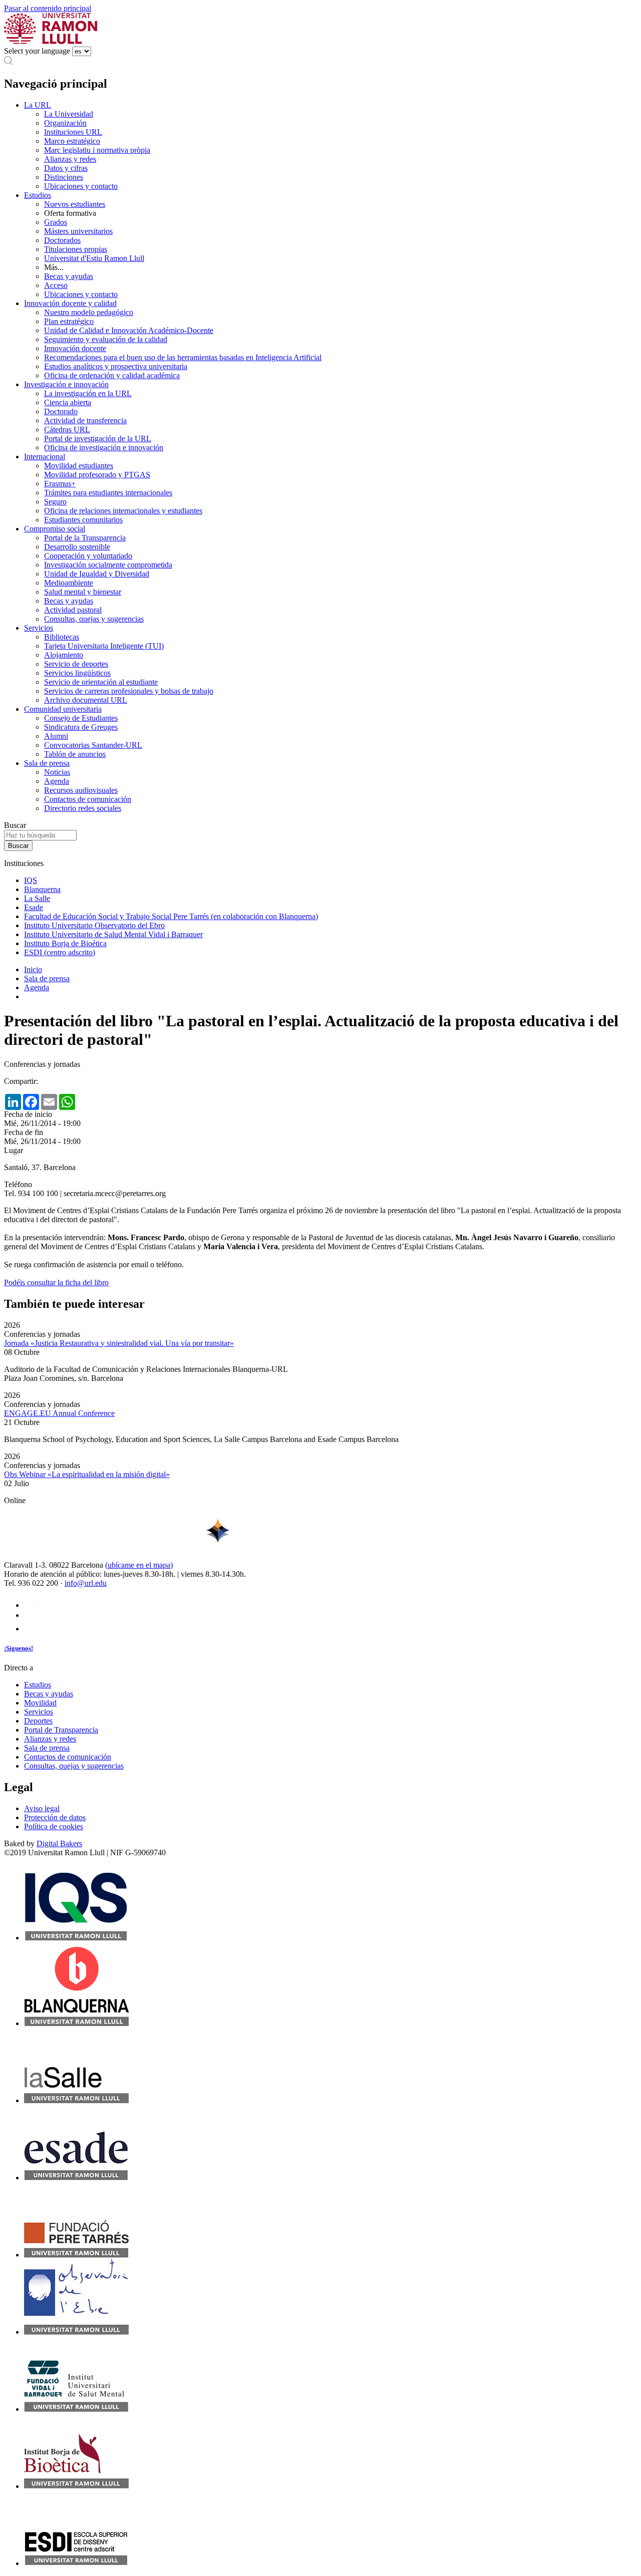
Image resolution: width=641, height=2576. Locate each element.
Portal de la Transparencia (85, 538)
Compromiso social (55, 529)
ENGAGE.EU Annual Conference (59, 1413)
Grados (56, 222)
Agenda (57, 781)
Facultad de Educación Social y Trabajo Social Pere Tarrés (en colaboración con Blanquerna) (171, 916)
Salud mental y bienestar (83, 592)
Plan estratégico (69, 321)
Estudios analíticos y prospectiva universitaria (116, 366)
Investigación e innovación (66, 384)
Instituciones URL (73, 132)
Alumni (56, 736)
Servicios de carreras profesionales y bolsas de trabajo (129, 691)
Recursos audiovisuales (81, 790)
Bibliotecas (62, 637)
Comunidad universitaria (63, 709)
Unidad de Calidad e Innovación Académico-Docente (129, 330)
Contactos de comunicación (88, 799)
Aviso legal (42, 1808)
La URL (38, 105)
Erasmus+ (60, 484)
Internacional (45, 457)
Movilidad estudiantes (79, 466)
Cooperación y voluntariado (88, 556)
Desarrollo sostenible (77, 547)
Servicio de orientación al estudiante (101, 682)
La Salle (37, 898)
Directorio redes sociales (83, 808)
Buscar (15, 825)
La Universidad (69, 114)
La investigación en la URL (88, 393)
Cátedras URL (67, 430)
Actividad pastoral (73, 610)
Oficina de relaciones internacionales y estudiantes (123, 511)
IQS (31, 880)
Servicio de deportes (76, 664)
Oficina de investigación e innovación (104, 448)
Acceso (56, 285)
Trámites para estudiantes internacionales (108, 493)
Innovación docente (75, 348)
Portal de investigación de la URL (98, 439)
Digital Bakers (59, 1843)
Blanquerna (42, 889)
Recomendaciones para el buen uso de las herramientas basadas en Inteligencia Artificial (183, 357)
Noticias (57, 772)
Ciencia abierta (68, 402)
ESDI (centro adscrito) (60, 952)
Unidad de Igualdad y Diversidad (97, 574)
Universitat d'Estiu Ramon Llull (94, 258)
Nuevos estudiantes (75, 204)
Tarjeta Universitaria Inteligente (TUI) (104, 646)
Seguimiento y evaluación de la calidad (106, 339)
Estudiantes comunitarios (83, 520)
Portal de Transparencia (61, 1730)
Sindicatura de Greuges (81, 727)
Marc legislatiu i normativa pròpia (97, 150)
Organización (65, 123)
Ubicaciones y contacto (81, 186)
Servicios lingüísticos (77, 673)
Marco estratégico (72, 141)
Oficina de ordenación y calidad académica (112, 375)
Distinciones (64, 177)
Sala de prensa (47, 763)
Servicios (39, 628)
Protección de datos (55, 1817)
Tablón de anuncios (75, 754)
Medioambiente (69, 583)
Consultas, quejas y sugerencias (94, 619)
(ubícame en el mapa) (139, 1565)
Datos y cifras (66, 168)
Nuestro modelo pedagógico (89, 312)
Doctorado (61, 411)
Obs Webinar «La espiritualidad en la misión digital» (87, 1474)
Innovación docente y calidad (70, 303)
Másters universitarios (78, 231)
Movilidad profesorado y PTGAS (97, 475)
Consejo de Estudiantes (81, 718)
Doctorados (62, 240)
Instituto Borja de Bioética (65, 943)
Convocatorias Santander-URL (93, 745)
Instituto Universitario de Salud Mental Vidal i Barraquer (113, 934)
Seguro (55, 502)
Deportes (38, 1721)
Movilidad (40, 1703)
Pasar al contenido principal (48, 8)
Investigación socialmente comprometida (108, 565)
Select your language (37, 51)
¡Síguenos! (19, 1648)
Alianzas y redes (70, 159)
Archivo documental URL (86, 700)
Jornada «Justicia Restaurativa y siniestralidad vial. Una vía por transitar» (119, 1343)
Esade (34, 907)
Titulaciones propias (76, 249)
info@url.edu (86, 1583)
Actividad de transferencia (85, 420)
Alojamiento (64, 655)
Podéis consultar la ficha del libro (56, 1282)
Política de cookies (54, 1826)
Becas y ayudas (69, 276)
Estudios (38, 195)
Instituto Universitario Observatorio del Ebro (94, 925)
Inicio (33, 969)
